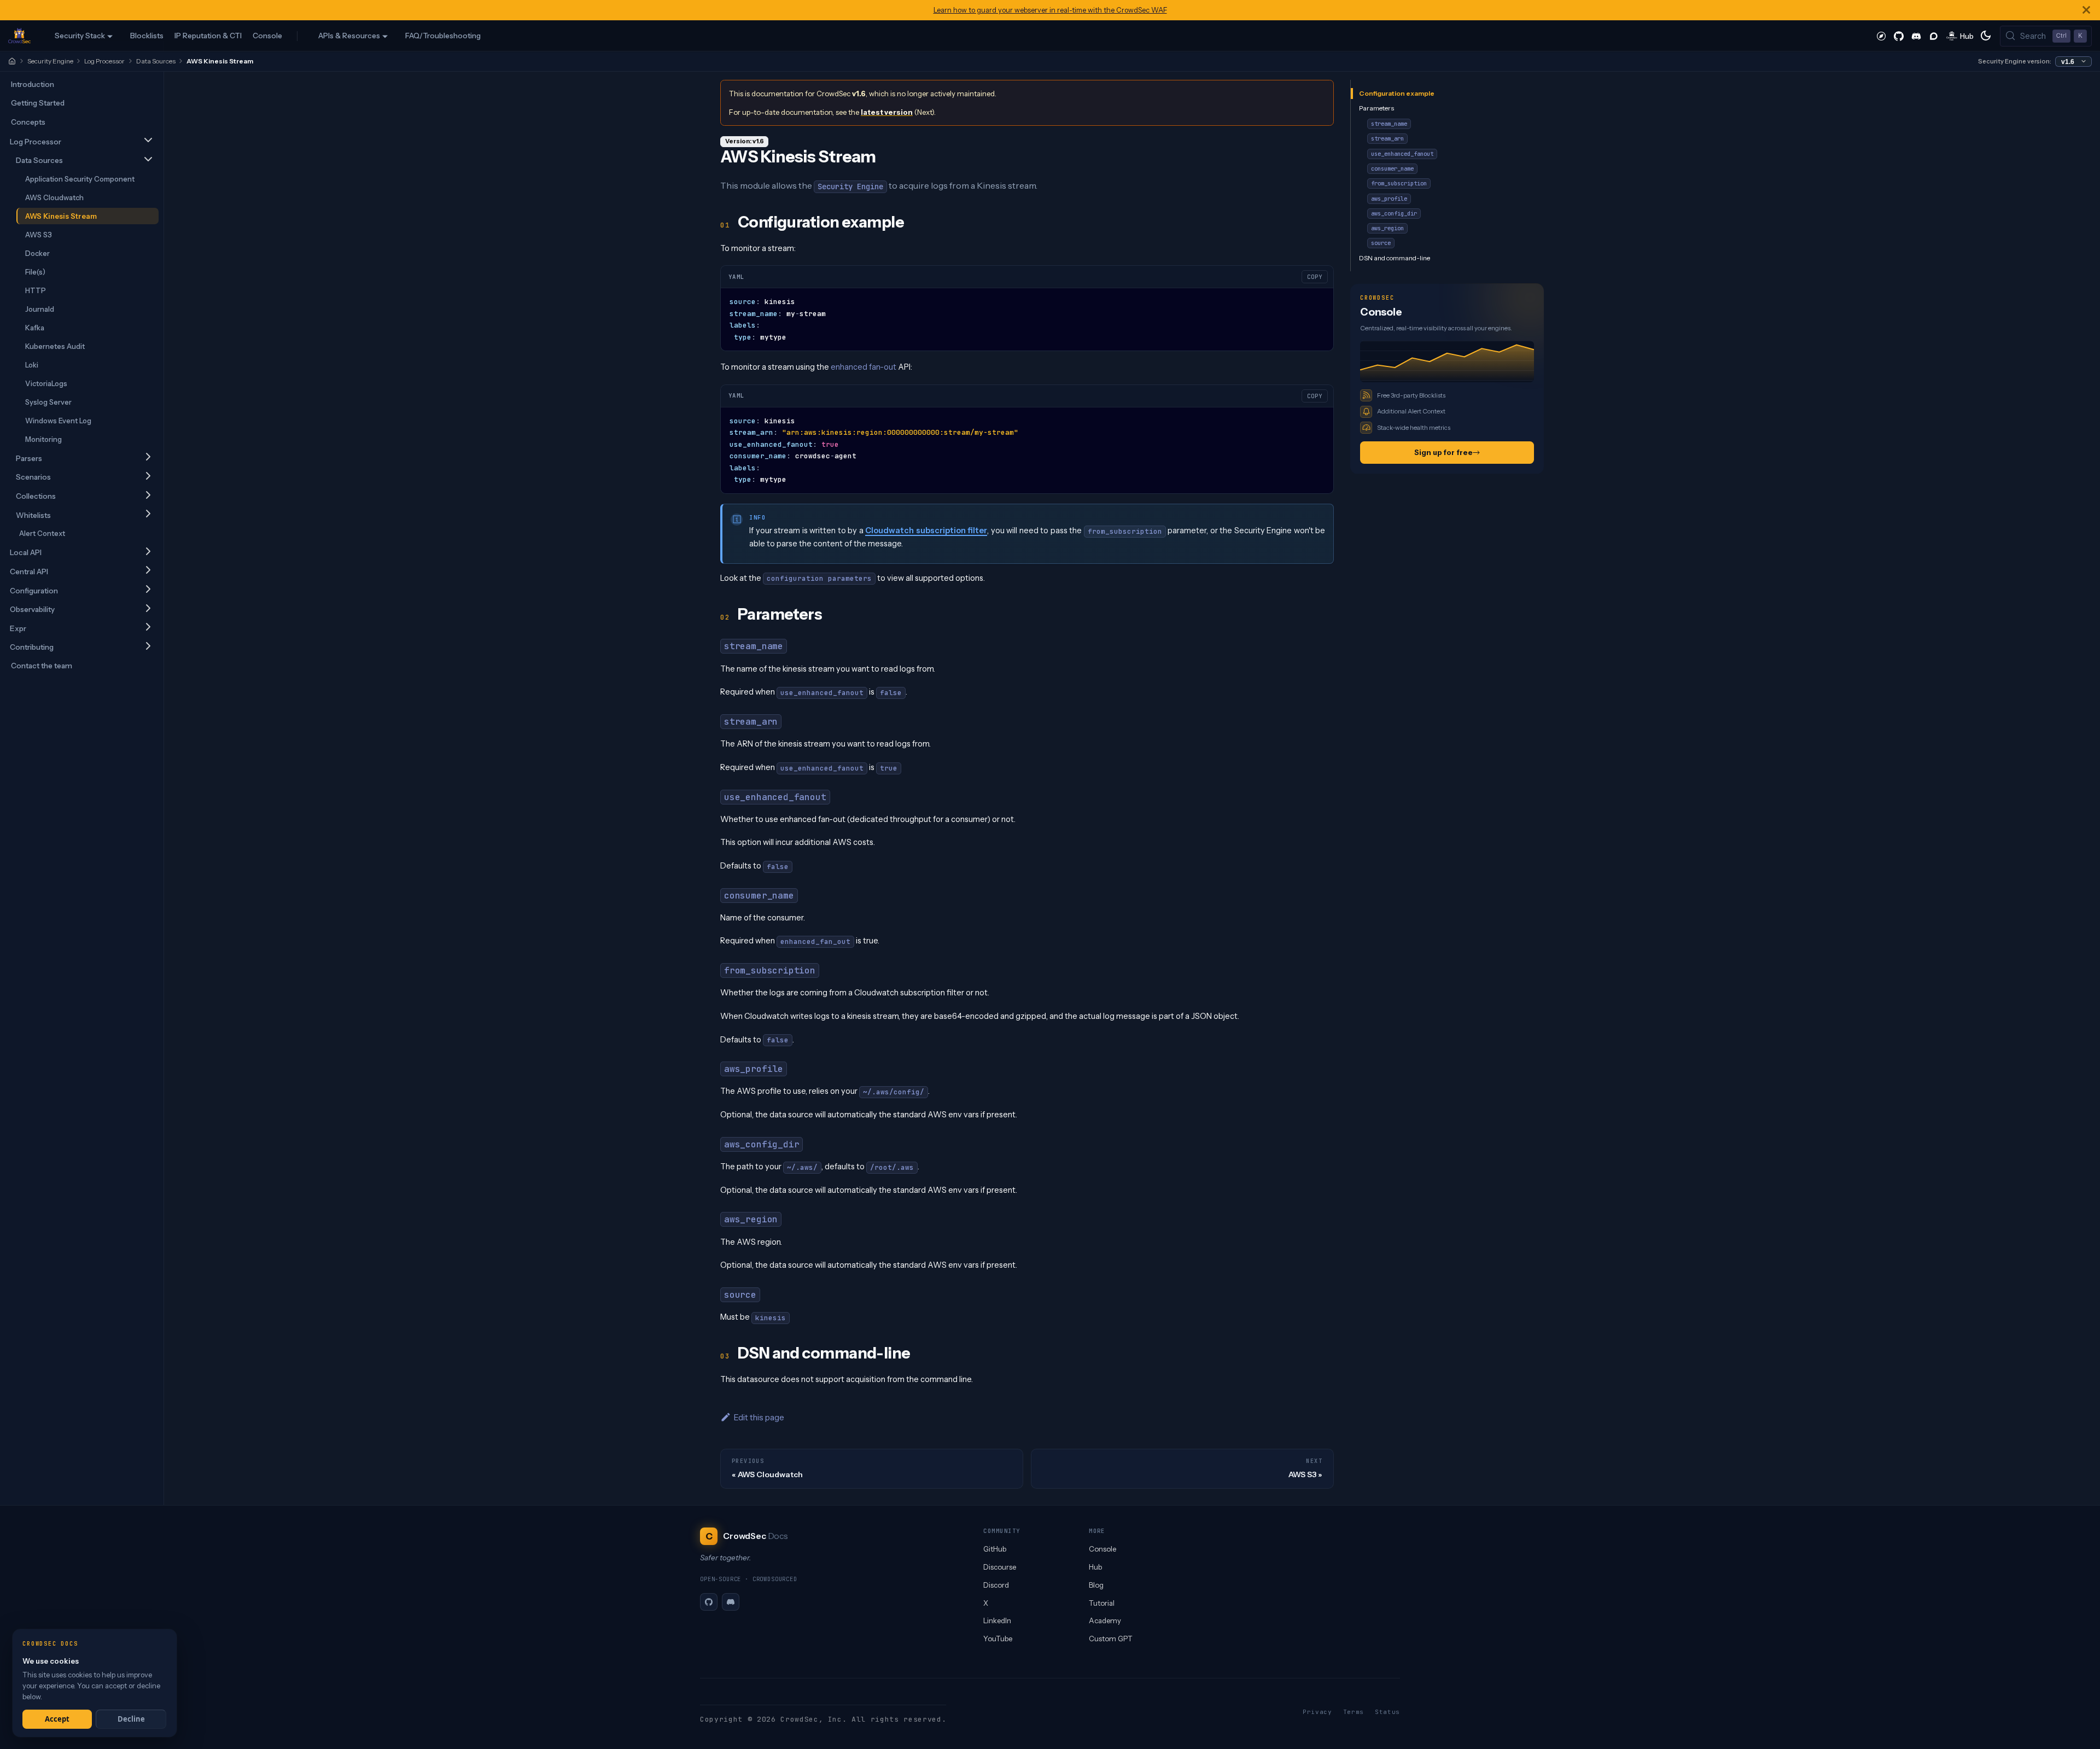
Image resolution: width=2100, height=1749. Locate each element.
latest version (887, 112)
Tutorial (1102, 1603)
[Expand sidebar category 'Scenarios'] (148, 477)
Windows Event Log (58, 420)
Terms (1354, 1712)
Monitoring (43, 439)
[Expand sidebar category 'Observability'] (148, 609)
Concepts (28, 122)
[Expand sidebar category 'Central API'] (148, 571)
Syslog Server (48, 401)
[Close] (2086, 10)
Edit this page (759, 1417)
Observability (32, 609)
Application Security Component (80, 178)
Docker (37, 253)
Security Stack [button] (80, 36)
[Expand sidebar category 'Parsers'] (148, 457)
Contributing (32, 647)
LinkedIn (997, 1620)
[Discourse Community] (1934, 36)
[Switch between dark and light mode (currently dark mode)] (1986, 36)
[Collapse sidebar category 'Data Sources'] (148, 160)
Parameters (1376, 108)
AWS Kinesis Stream (61, 215)
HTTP (36, 290)
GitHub (995, 1549)
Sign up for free (1443, 452)
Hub (1095, 1567)
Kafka (35, 327)
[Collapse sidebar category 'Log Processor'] (148, 141)
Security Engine (50, 61)
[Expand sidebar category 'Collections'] (148, 496)
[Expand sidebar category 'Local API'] (148, 552)
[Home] (12, 61)
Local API (26, 552)
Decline (131, 1719)
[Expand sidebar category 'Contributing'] (148, 647)
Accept (57, 1719)
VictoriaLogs (46, 383)
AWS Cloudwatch (54, 197)
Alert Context (42, 533)
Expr (18, 628)
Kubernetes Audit (55, 346)
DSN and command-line (1395, 257)
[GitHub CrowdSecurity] (1899, 36)
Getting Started (38, 103)
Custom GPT (1111, 1639)
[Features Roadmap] (1881, 36)
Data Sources (156, 61)
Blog (1096, 1585)
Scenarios (33, 477)
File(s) (35, 271)
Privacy (1317, 1712)
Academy (1105, 1620)
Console (267, 36)
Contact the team (42, 666)
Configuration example (1397, 93)
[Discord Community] (1916, 36)
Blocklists (147, 36)
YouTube (998, 1639)
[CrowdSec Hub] (1960, 36)
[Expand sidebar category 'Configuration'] (148, 590)
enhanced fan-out (864, 367)
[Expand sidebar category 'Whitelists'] (148, 514)
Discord (996, 1585)
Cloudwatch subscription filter (926, 530)
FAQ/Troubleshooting (443, 36)
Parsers (29, 458)
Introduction (33, 84)
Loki (32, 364)
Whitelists (33, 515)
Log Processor (104, 61)
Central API (29, 572)
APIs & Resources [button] (349, 36)
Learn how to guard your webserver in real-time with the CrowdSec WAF (1050, 10)
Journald (40, 308)
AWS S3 (39, 234)
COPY (1315, 277)
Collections (36, 496)
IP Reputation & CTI (208, 36)
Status (1387, 1712)
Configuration (34, 590)
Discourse (1000, 1567)
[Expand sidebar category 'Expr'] (148, 628)
